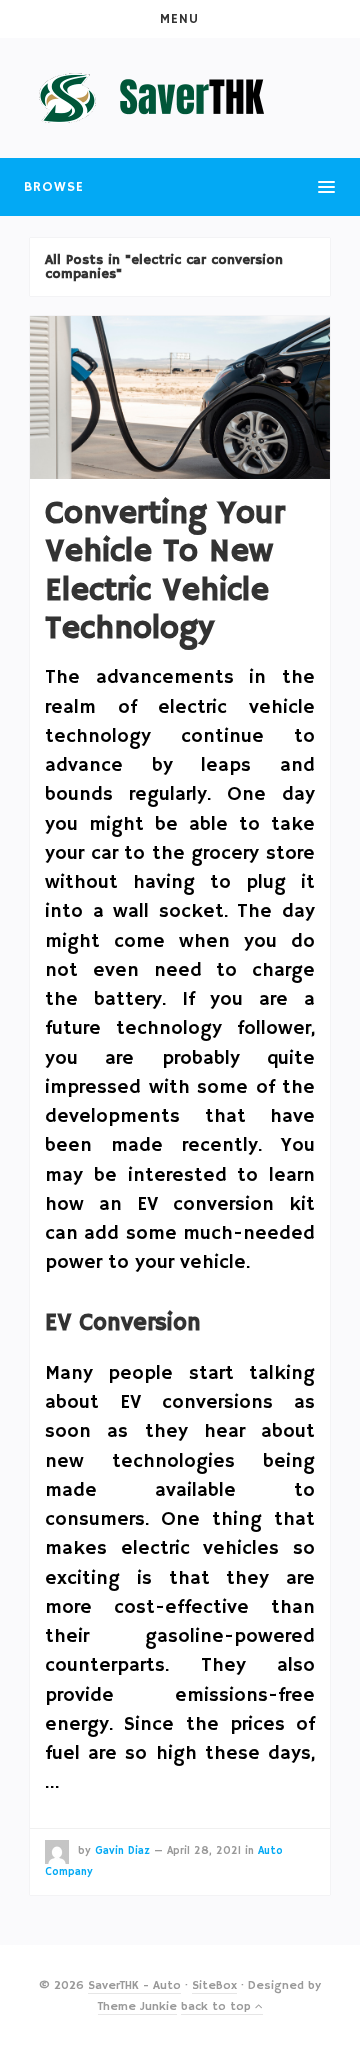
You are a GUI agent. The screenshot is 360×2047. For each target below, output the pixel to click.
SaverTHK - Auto (134, 1985)
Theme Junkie (137, 2006)
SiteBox (214, 1985)
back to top (218, 2006)
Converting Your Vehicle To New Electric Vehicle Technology (165, 571)
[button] (180, 19)
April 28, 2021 (204, 1851)
